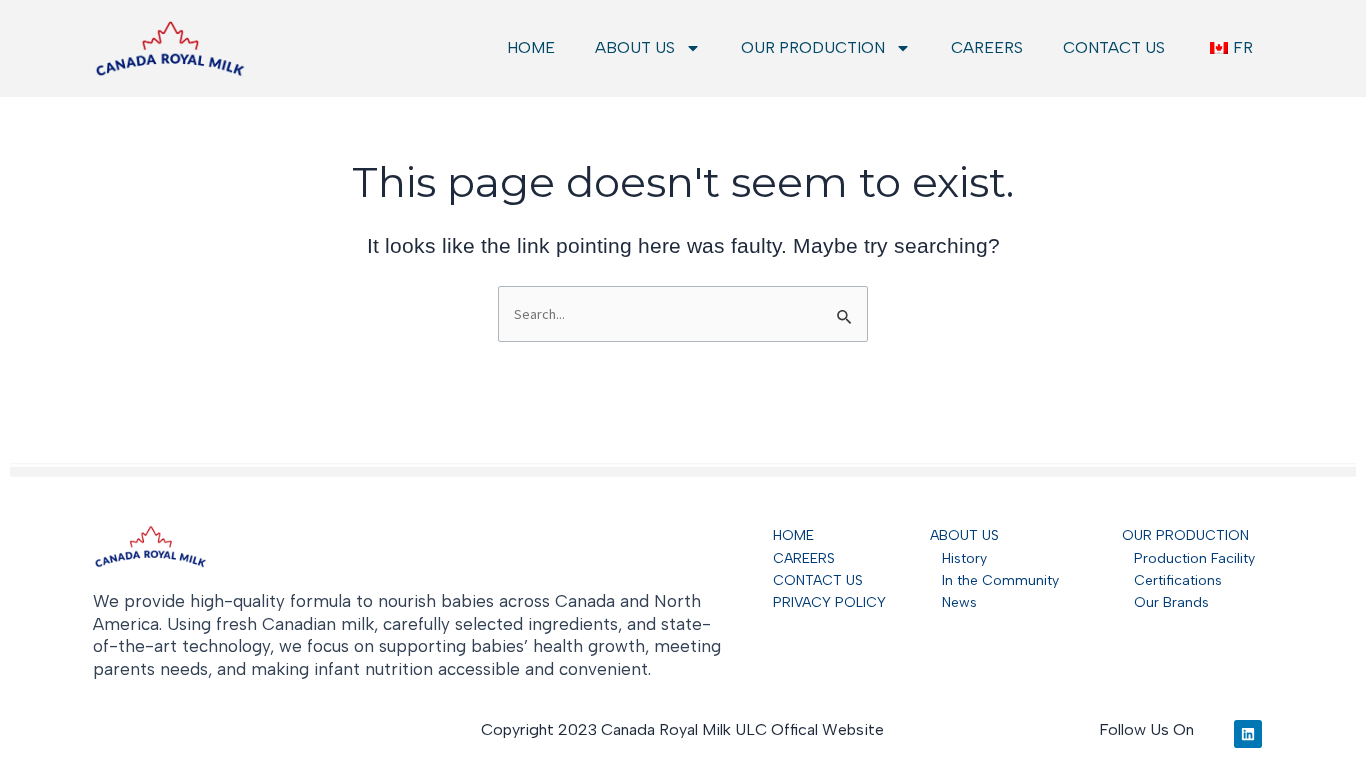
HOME (531, 47)
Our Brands (1165, 602)
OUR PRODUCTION (813, 47)
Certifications (1172, 580)
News (953, 602)
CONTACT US (1114, 47)
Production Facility (1194, 558)
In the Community (994, 580)
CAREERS (987, 47)
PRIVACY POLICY (829, 602)
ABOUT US (635, 47)
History (958, 558)
